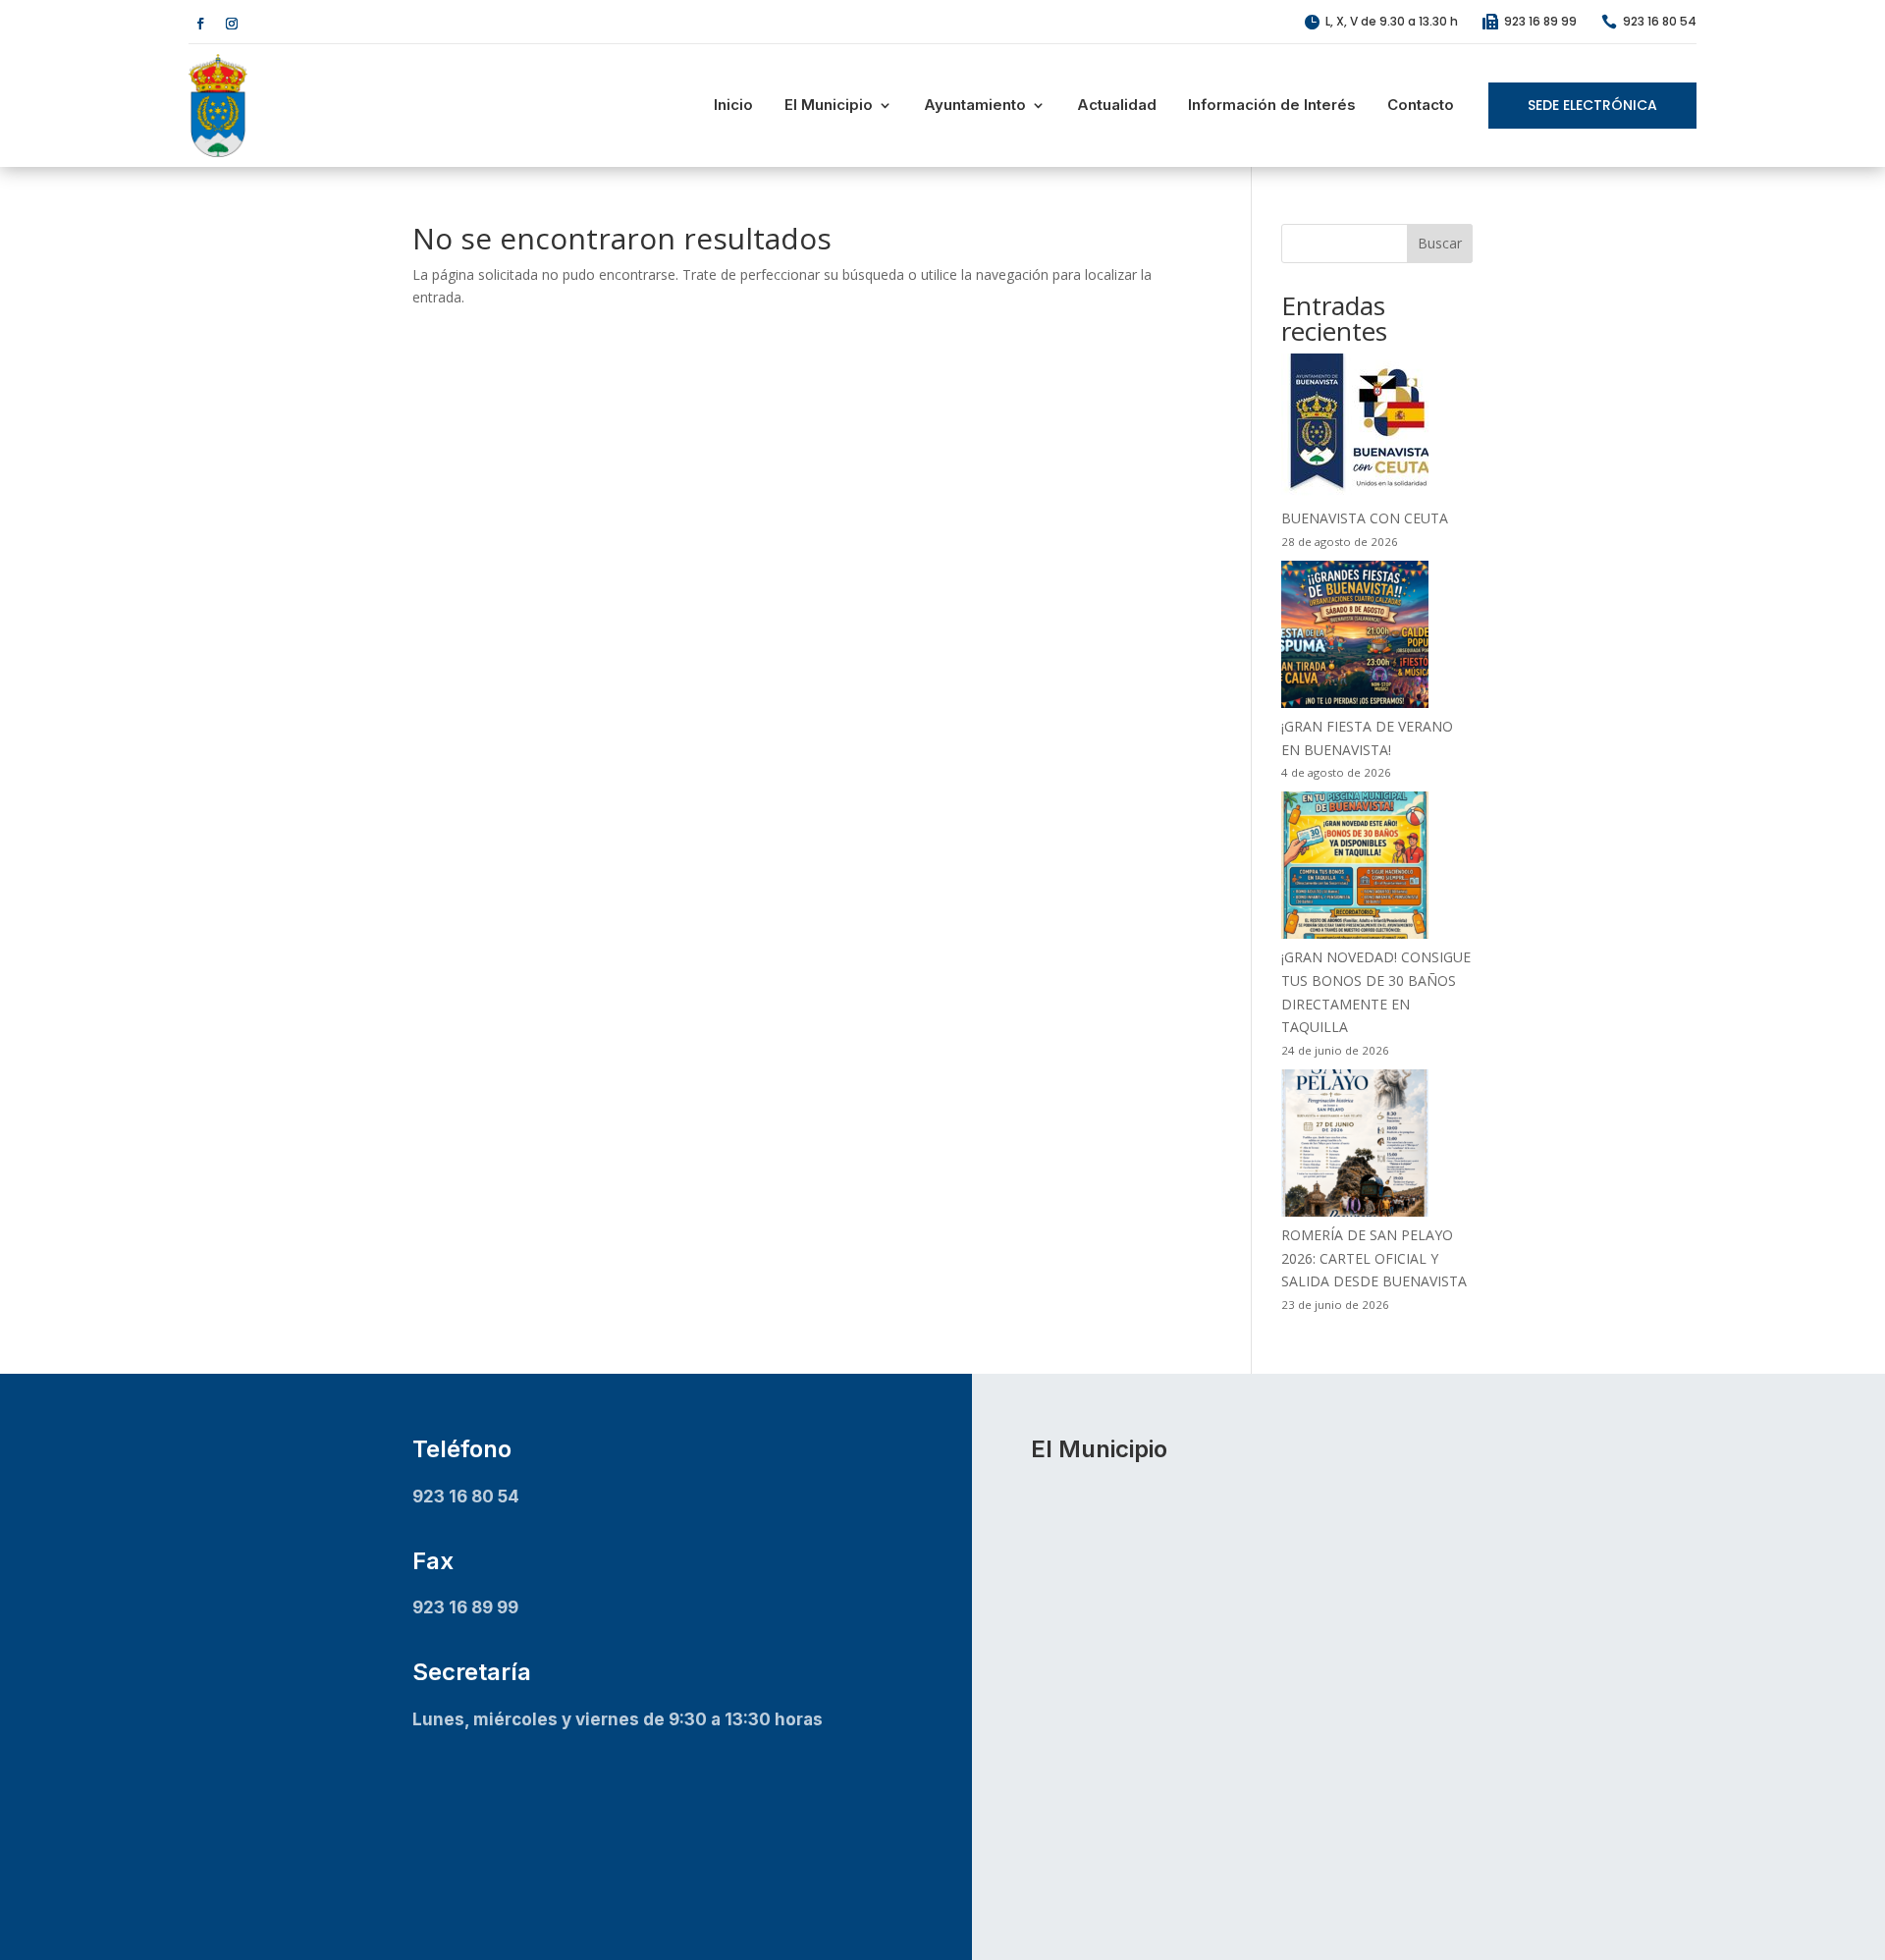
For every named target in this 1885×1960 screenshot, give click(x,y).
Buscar (1440, 243)
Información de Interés (1272, 105)
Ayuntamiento (975, 105)
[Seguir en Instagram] (232, 24)
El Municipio (829, 105)
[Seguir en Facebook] (200, 24)
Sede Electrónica (1592, 105)
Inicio (733, 105)
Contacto (1421, 105)
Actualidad (1117, 105)
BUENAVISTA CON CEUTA (1365, 518)
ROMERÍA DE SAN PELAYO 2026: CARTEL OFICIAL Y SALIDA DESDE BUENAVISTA (1374, 1258)
